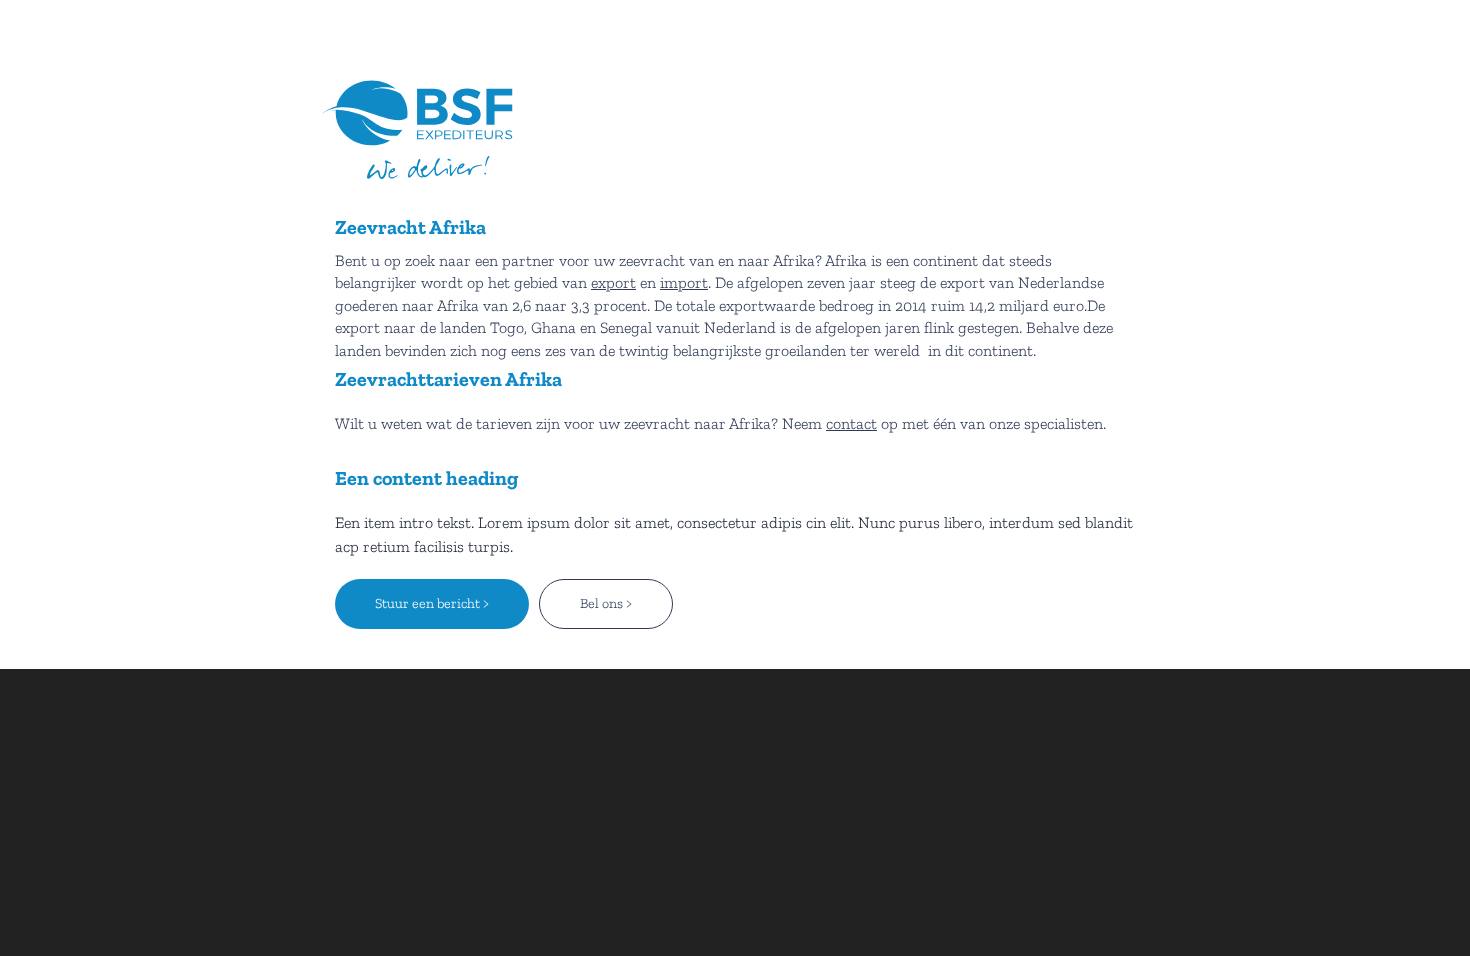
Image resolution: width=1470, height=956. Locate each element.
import (684, 282)
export (613, 282)
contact (851, 423)
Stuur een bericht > (432, 603)
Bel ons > (606, 603)
